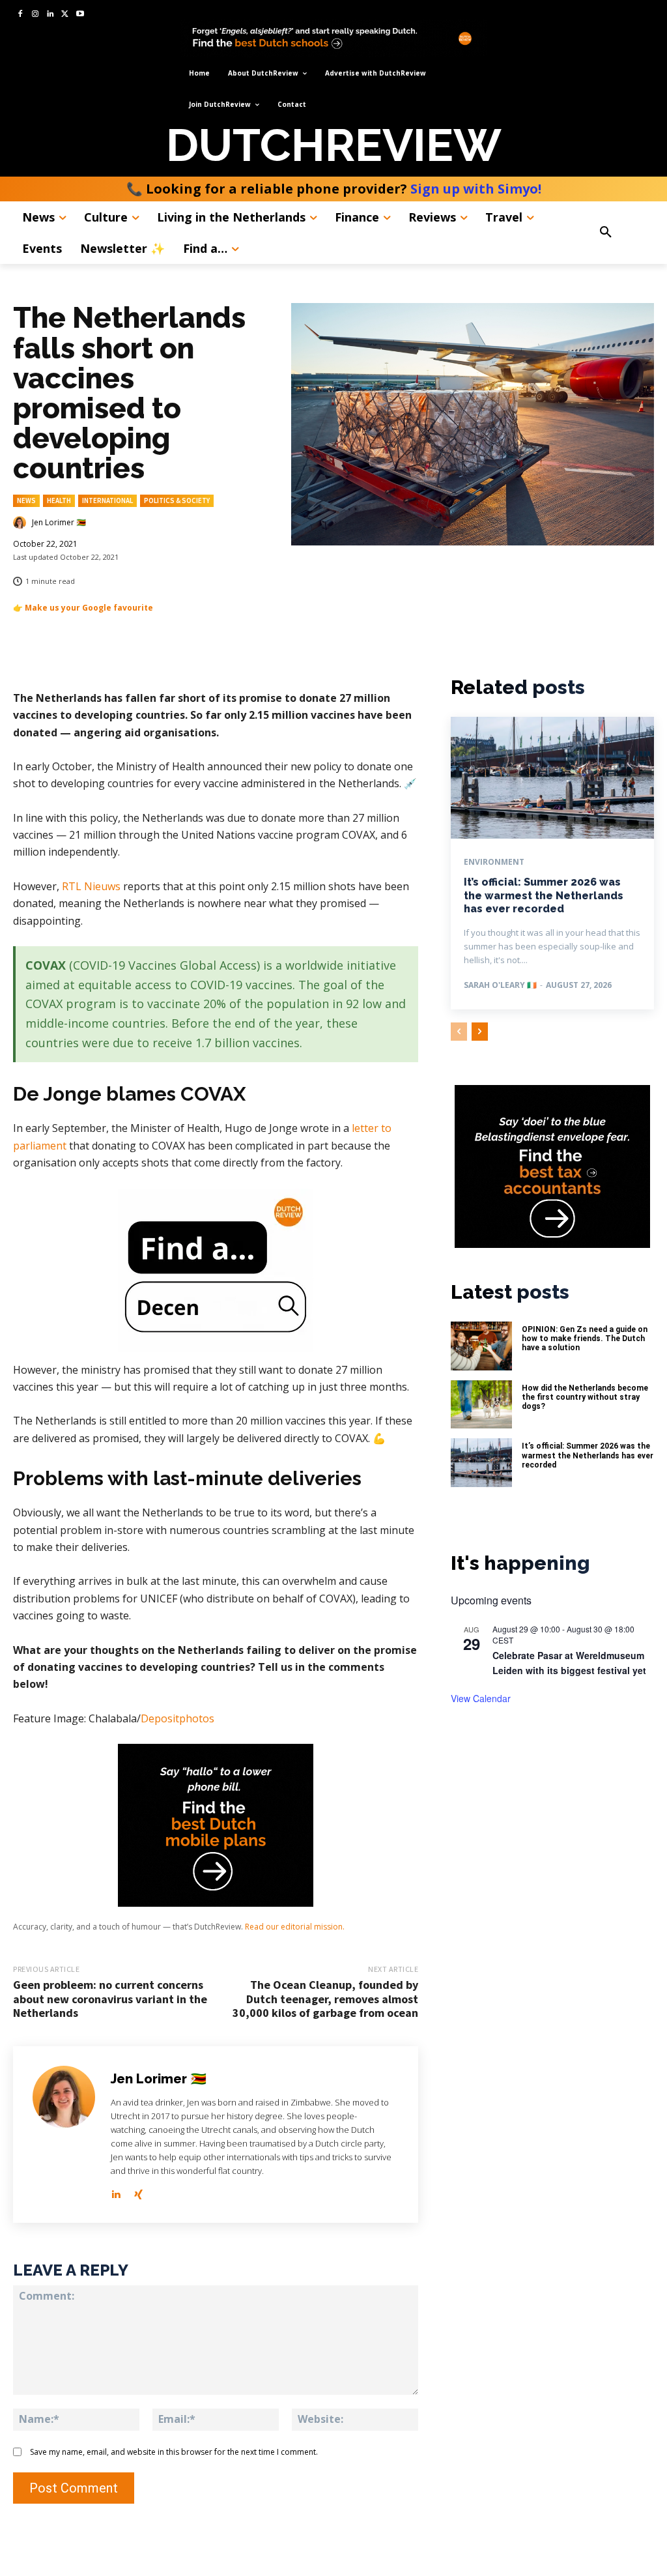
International (107, 500)
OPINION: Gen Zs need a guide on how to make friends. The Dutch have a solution (585, 1339)
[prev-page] (459, 1032)
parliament (40, 1146)
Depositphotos (177, 1718)
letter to (372, 1128)
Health (59, 500)
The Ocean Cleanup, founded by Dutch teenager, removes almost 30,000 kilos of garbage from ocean (325, 1999)
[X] (65, 15)
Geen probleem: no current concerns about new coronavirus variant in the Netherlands (110, 1999)
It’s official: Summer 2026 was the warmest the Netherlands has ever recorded (544, 896)
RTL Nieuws (91, 886)
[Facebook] (21, 15)
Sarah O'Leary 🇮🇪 (500, 985)
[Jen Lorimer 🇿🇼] (21, 523)
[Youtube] (80, 15)
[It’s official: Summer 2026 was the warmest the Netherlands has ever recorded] (552, 778)
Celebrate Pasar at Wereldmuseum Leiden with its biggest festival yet (569, 1663)
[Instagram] (35, 15)
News (26, 500)
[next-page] (480, 1032)
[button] (622, 233)
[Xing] (138, 2192)
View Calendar (481, 1698)
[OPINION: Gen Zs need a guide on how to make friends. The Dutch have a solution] (481, 1346)
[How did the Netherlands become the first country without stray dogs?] (481, 1405)
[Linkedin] (50, 15)
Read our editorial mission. (295, 1927)
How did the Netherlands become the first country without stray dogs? (585, 1397)
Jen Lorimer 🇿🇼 (59, 523)
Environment (494, 862)
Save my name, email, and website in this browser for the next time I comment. (174, 2452)
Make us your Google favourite (89, 608)
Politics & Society (177, 500)
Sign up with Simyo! (476, 189)
